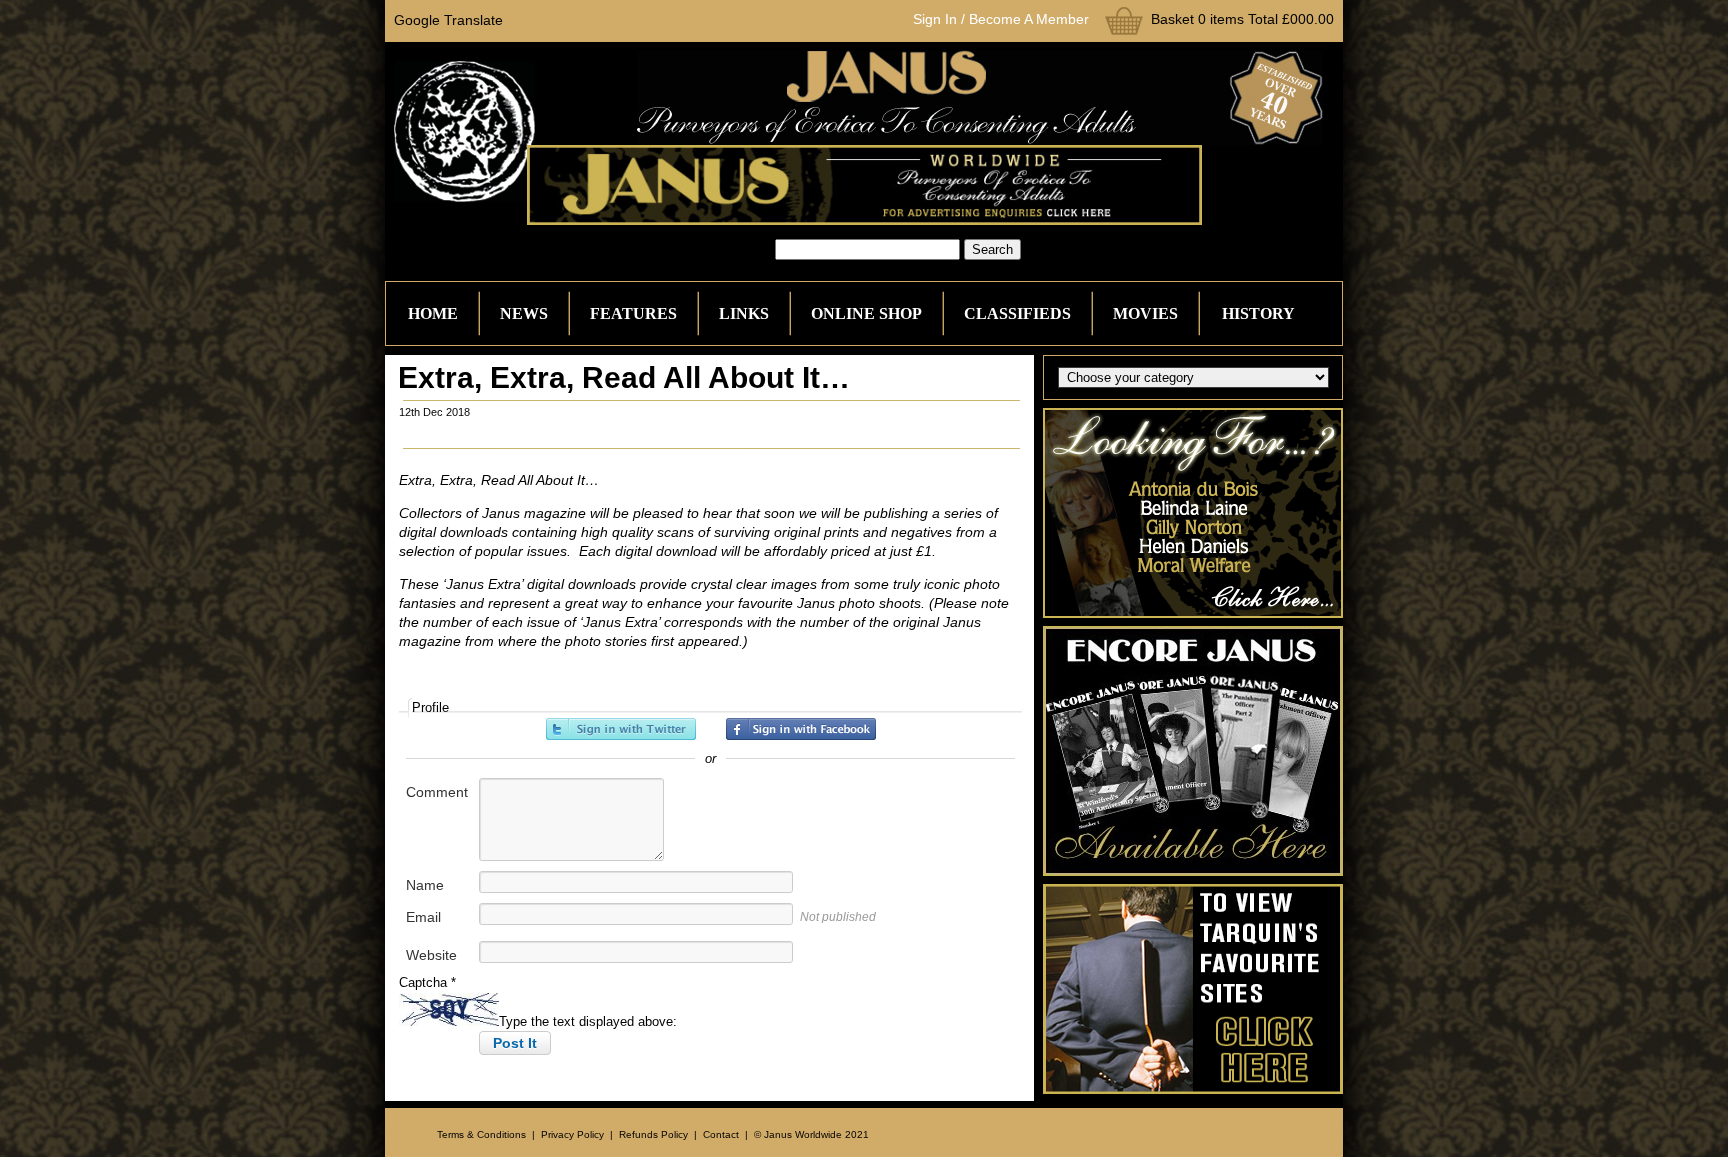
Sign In (935, 19)
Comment (437, 792)
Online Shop (866, 313)
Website (431, 955)
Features (633, 313)
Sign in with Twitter (621, 729)
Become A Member (1029, 19)
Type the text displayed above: (588, 1021)
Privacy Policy (572, 1134)
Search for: (739, 249)
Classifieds (1017, 313)
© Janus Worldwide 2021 (811, 1134)
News (524, 313)
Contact (721, 1134)
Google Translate (448, 20)
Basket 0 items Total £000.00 (1242, 19)
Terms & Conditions (481, 1134)
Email (423, 917)
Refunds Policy (653, 1134)
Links (744, 313)
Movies (1145, 313)
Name (425, 885)
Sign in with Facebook (801, 729)
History (1258, 313)
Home (433, 313)
